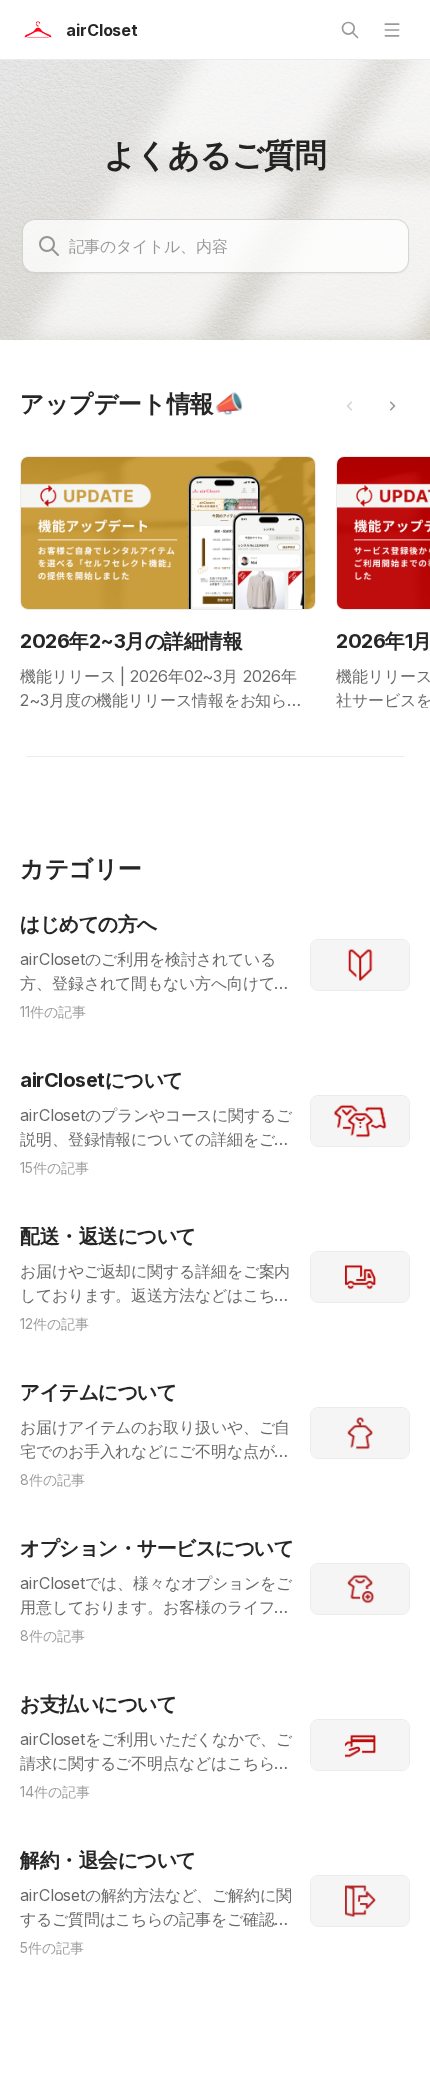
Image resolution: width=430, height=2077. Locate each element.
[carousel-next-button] (392, 406)
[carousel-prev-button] (350, 406)
